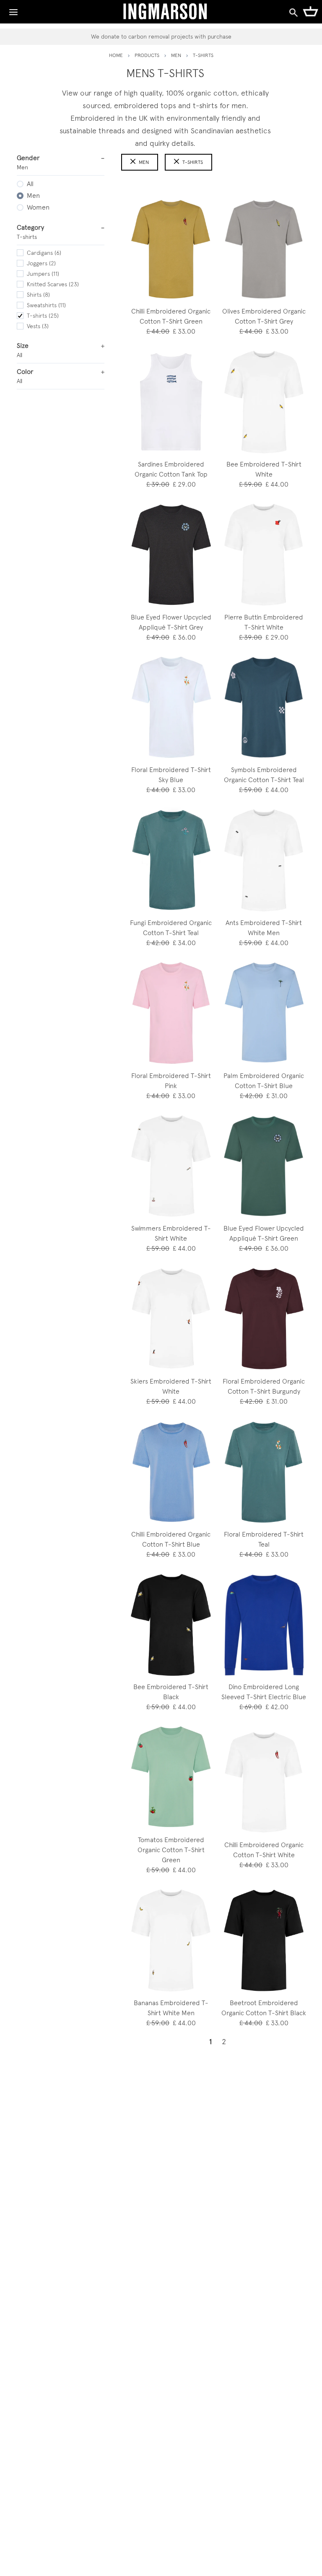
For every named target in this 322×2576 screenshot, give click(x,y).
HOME (116, 55)
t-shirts (193, 162)
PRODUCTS (147, 55)
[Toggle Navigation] (13, 10)
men (176, 55)
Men (144, 162)
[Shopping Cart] (310, 11)
